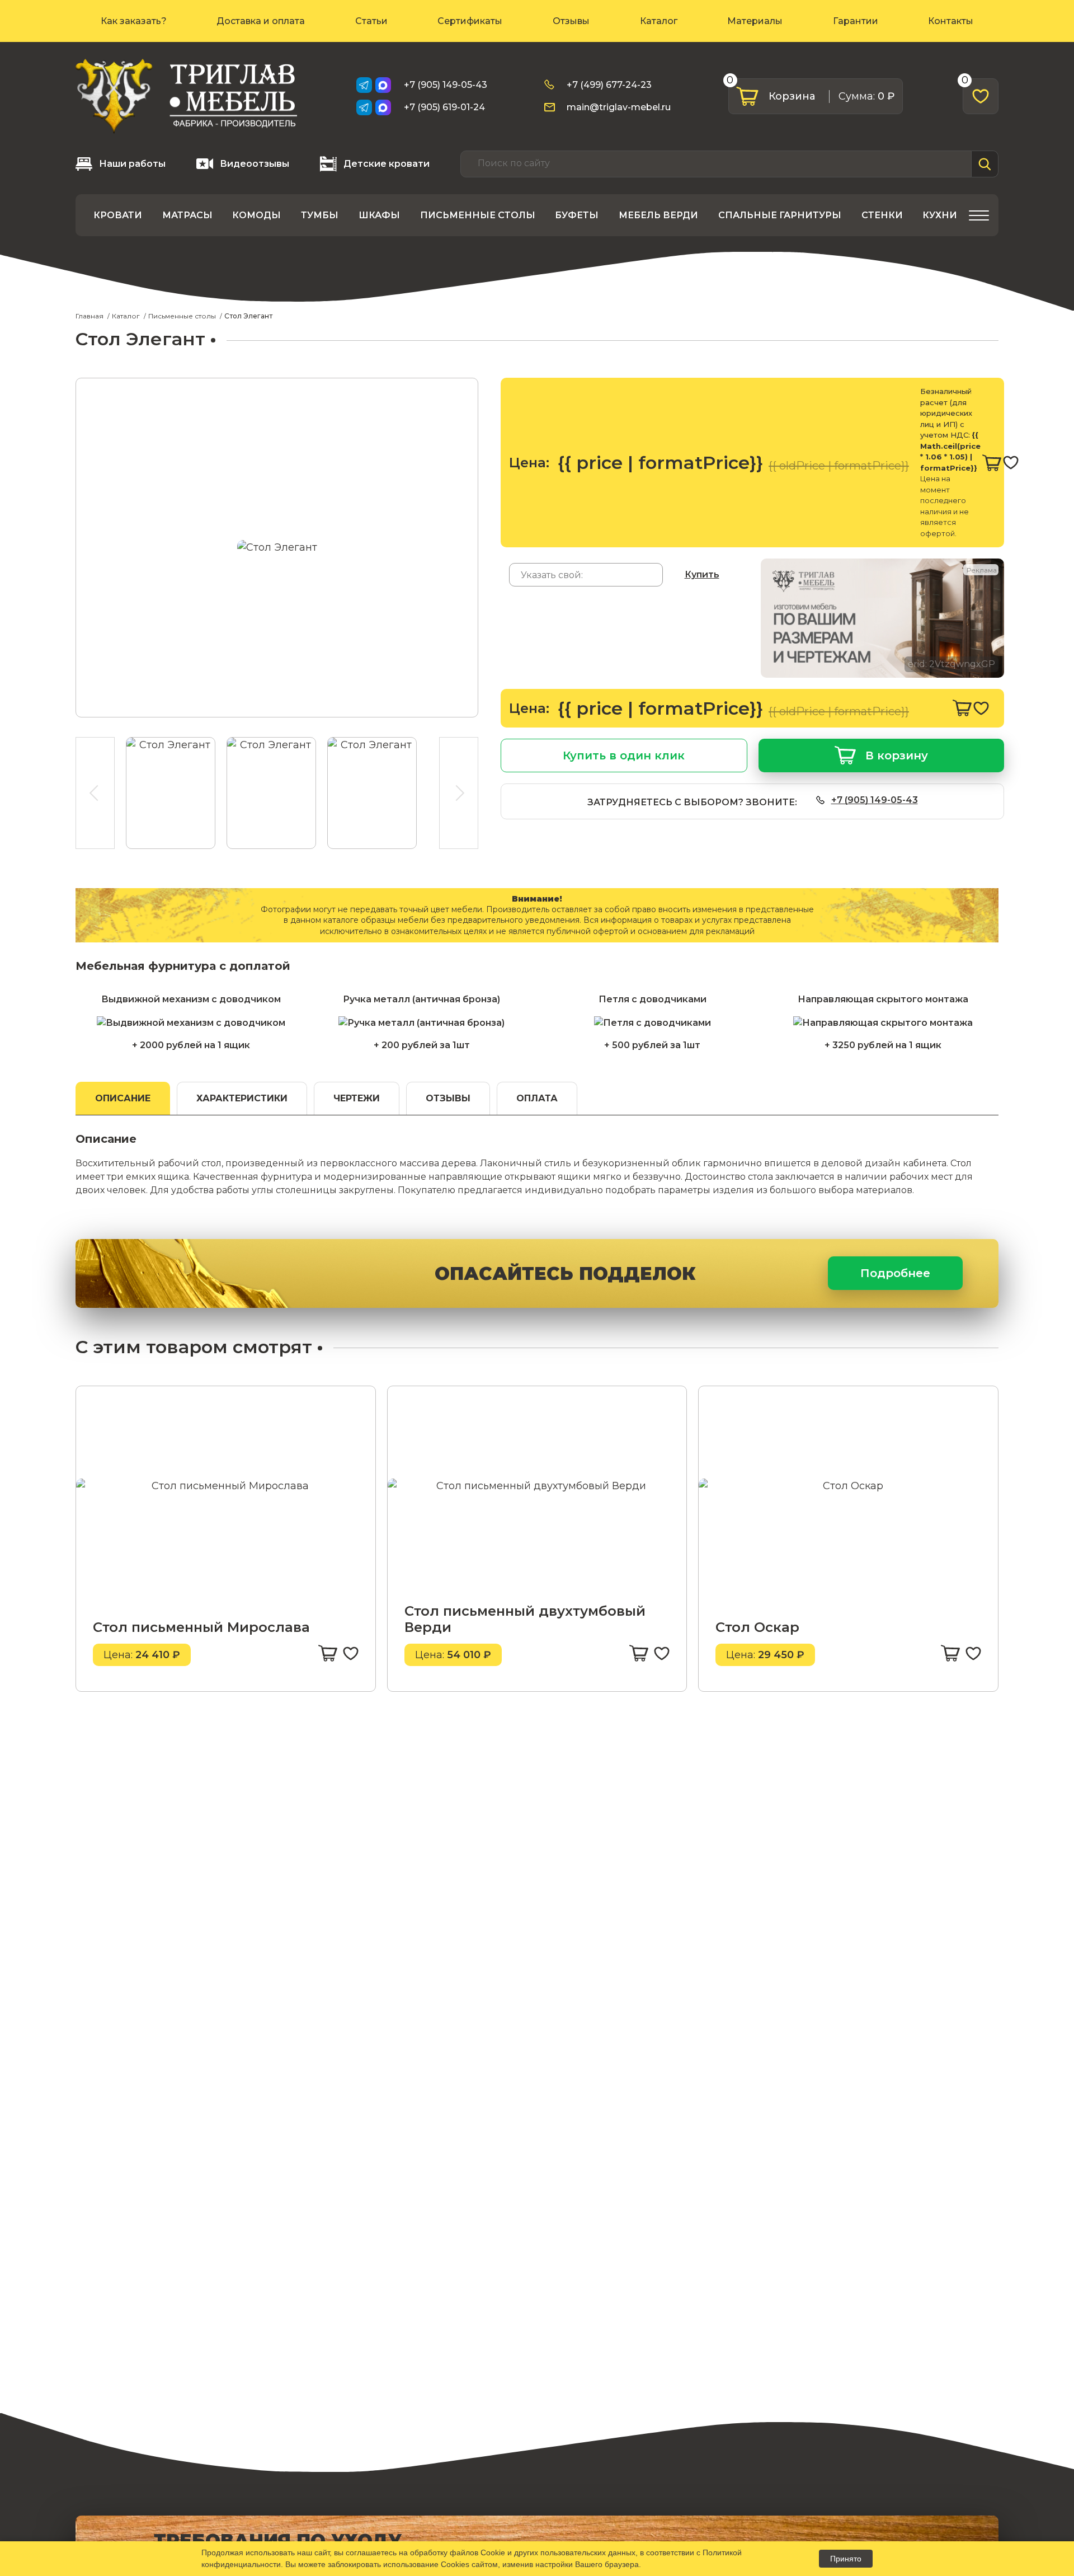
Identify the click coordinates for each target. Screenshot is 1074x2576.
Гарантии (856, 21)
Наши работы (132, 164)
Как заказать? (134, 21)
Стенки (882, 215)
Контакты (951, 21)
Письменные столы (478, 215)
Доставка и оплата (261, 21)
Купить (702, 574)
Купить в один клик (624, 756)
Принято (846, 2559)
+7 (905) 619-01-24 (444, 107)
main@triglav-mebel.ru (619, 107)
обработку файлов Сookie (458, 2552)
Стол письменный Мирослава (201, 1627)
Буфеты (577, 215)
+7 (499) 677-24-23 (609, 85)
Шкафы (379, 215)
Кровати (118, 215)
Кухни (940, 215)
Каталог (659, 21)
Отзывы (571, 21)
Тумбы (320, 215)
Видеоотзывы (255, 164)
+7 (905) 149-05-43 (446, 85)
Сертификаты (470, 21)
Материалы (755, 21)
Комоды (256, 215)
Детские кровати (387, 164)
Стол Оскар (757, 1627)
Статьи (371, 21)
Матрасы (187, 215)
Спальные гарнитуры (780, 215)
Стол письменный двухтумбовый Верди (525, 1619)
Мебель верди (658, 215)
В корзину (897, 756)
